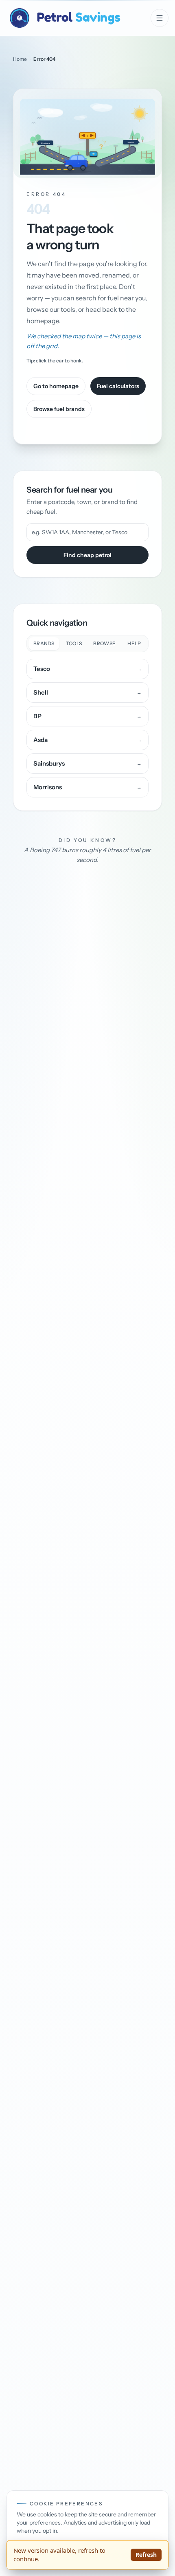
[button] (87, 133)
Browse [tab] (104, 643)
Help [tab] (134, 643)
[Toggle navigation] (160, 18)
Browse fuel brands (59, 409)
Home (20, 59)
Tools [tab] (74, 643)
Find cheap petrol (87, 555)
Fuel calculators (118, 386)
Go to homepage (56, 386)
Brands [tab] (44, 643)
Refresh (146, 2555)
